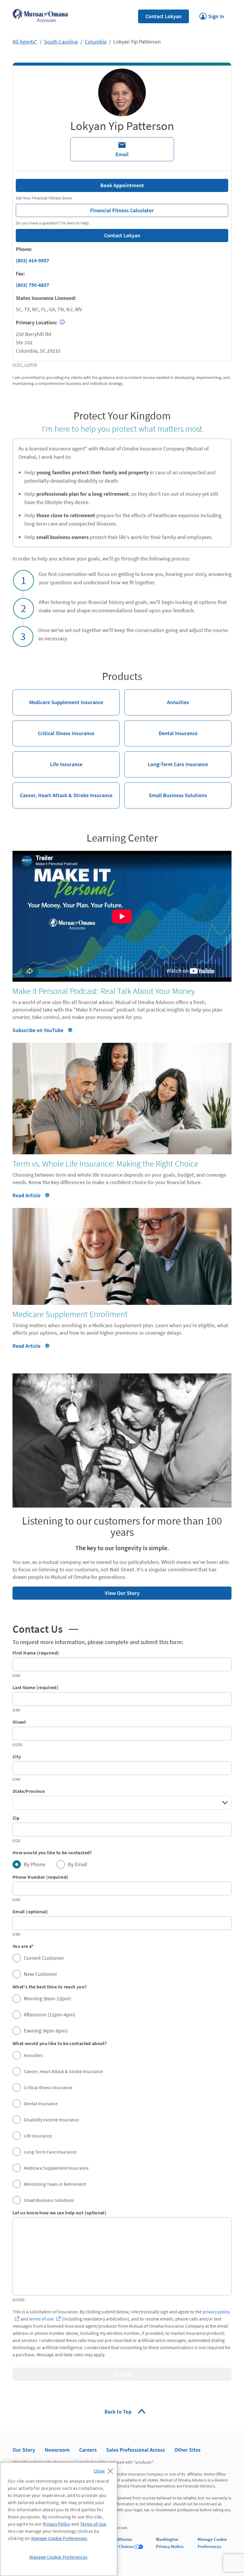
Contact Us (45, 1629)
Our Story (24, 2450)
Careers (88, 2450)
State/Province (29, 1791)
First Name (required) (36, 1653)
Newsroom (57, 2450)
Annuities (157, 697)
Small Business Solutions (166, 790)
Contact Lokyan (164, 16)
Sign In (212, 15)
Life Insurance (47, 759)
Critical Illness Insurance (53, 728)
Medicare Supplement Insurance (58, 697)
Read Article (31, 1195)
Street (19, 1722)
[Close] (105, 2469)
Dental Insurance (161, 728)
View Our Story (76, 1591)
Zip (16, 1818)
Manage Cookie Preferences (59, 2538)
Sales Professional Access (136, 2450)
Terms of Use (93, 2524)
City (17, 1756)
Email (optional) (30, 1912)
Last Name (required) (35, 1687)
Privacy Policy (56, 2524)
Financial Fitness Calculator (85, 209)
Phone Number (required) (40, 1877)
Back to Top (119, 2412)
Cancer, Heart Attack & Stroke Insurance (62, 790)
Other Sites (187, 2450)
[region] (59, 2519)
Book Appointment (122, 185)
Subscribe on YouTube (38, 1030)
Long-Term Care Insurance (166, 759)
